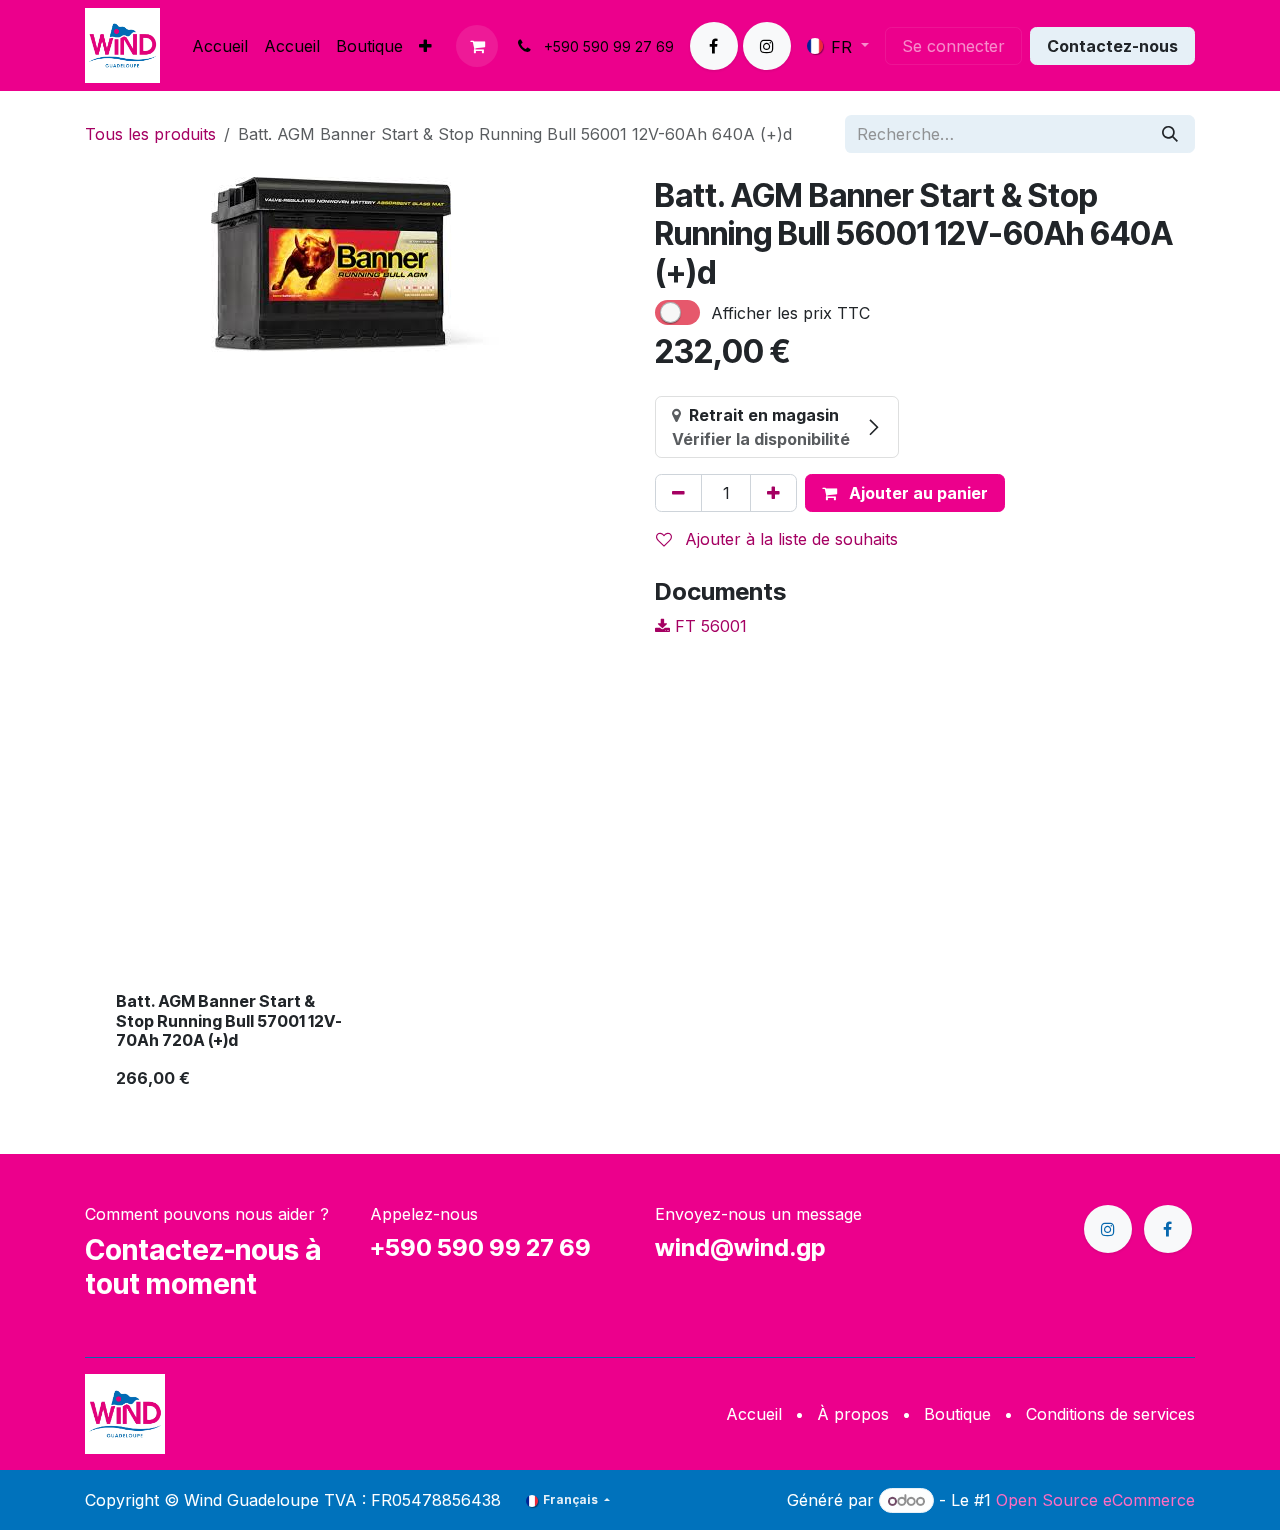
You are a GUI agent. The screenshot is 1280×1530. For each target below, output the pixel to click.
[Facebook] (714, 46)
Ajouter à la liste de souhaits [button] (789, 539)
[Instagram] (767, 46)
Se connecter (953, 46)
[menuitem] (220, 46)
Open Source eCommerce (1095, 1500)
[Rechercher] (1170, 134)
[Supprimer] (678, 493)
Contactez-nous (1112, 46)
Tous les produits (150, 134)
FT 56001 (708, 626)
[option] (640, 912)
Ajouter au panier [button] (916, 493)
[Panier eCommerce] (477, 46)
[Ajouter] (773, 493)
